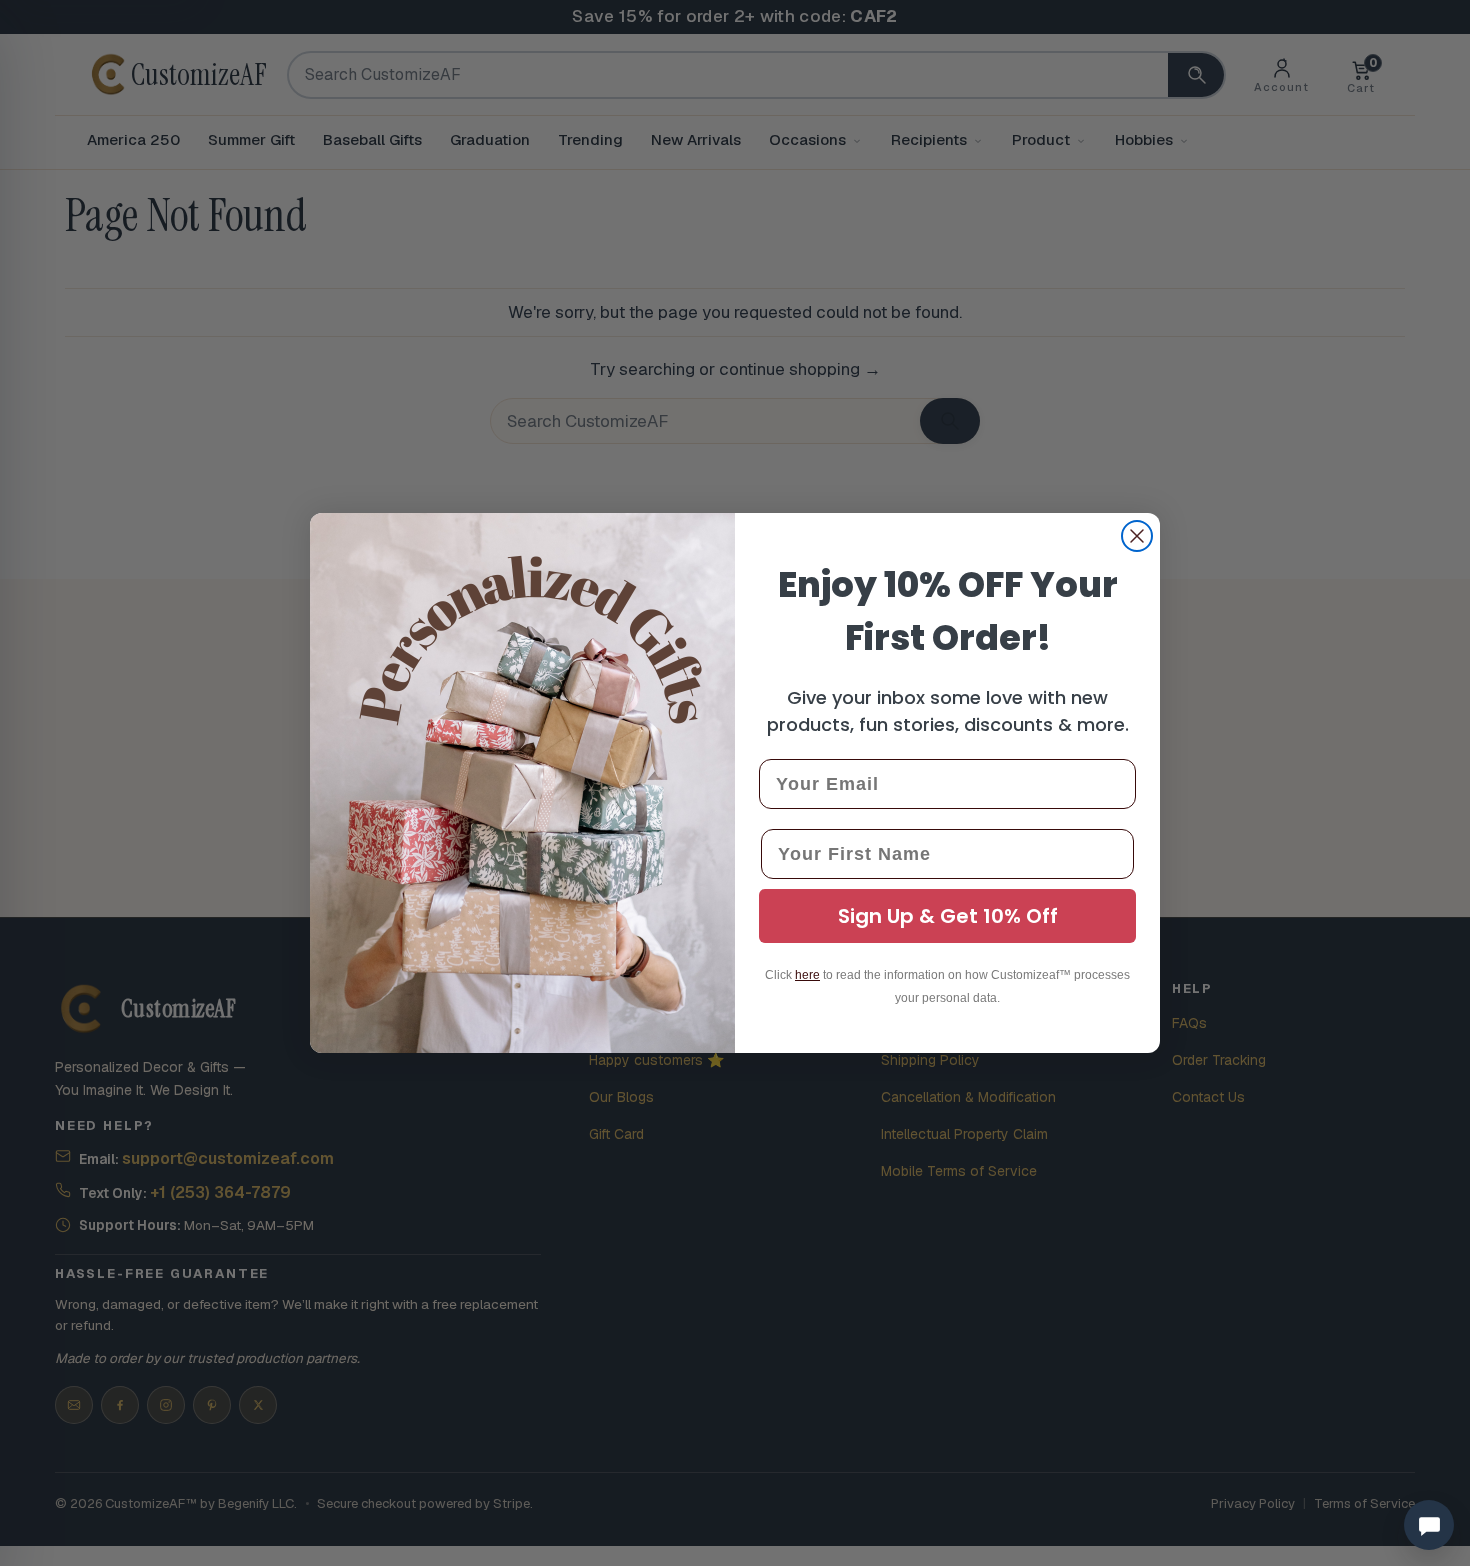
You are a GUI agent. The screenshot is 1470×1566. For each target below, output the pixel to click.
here (807, 975)
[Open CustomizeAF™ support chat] (1429, 1525)
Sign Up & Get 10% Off (948, 916)
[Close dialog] (1137, 536)
